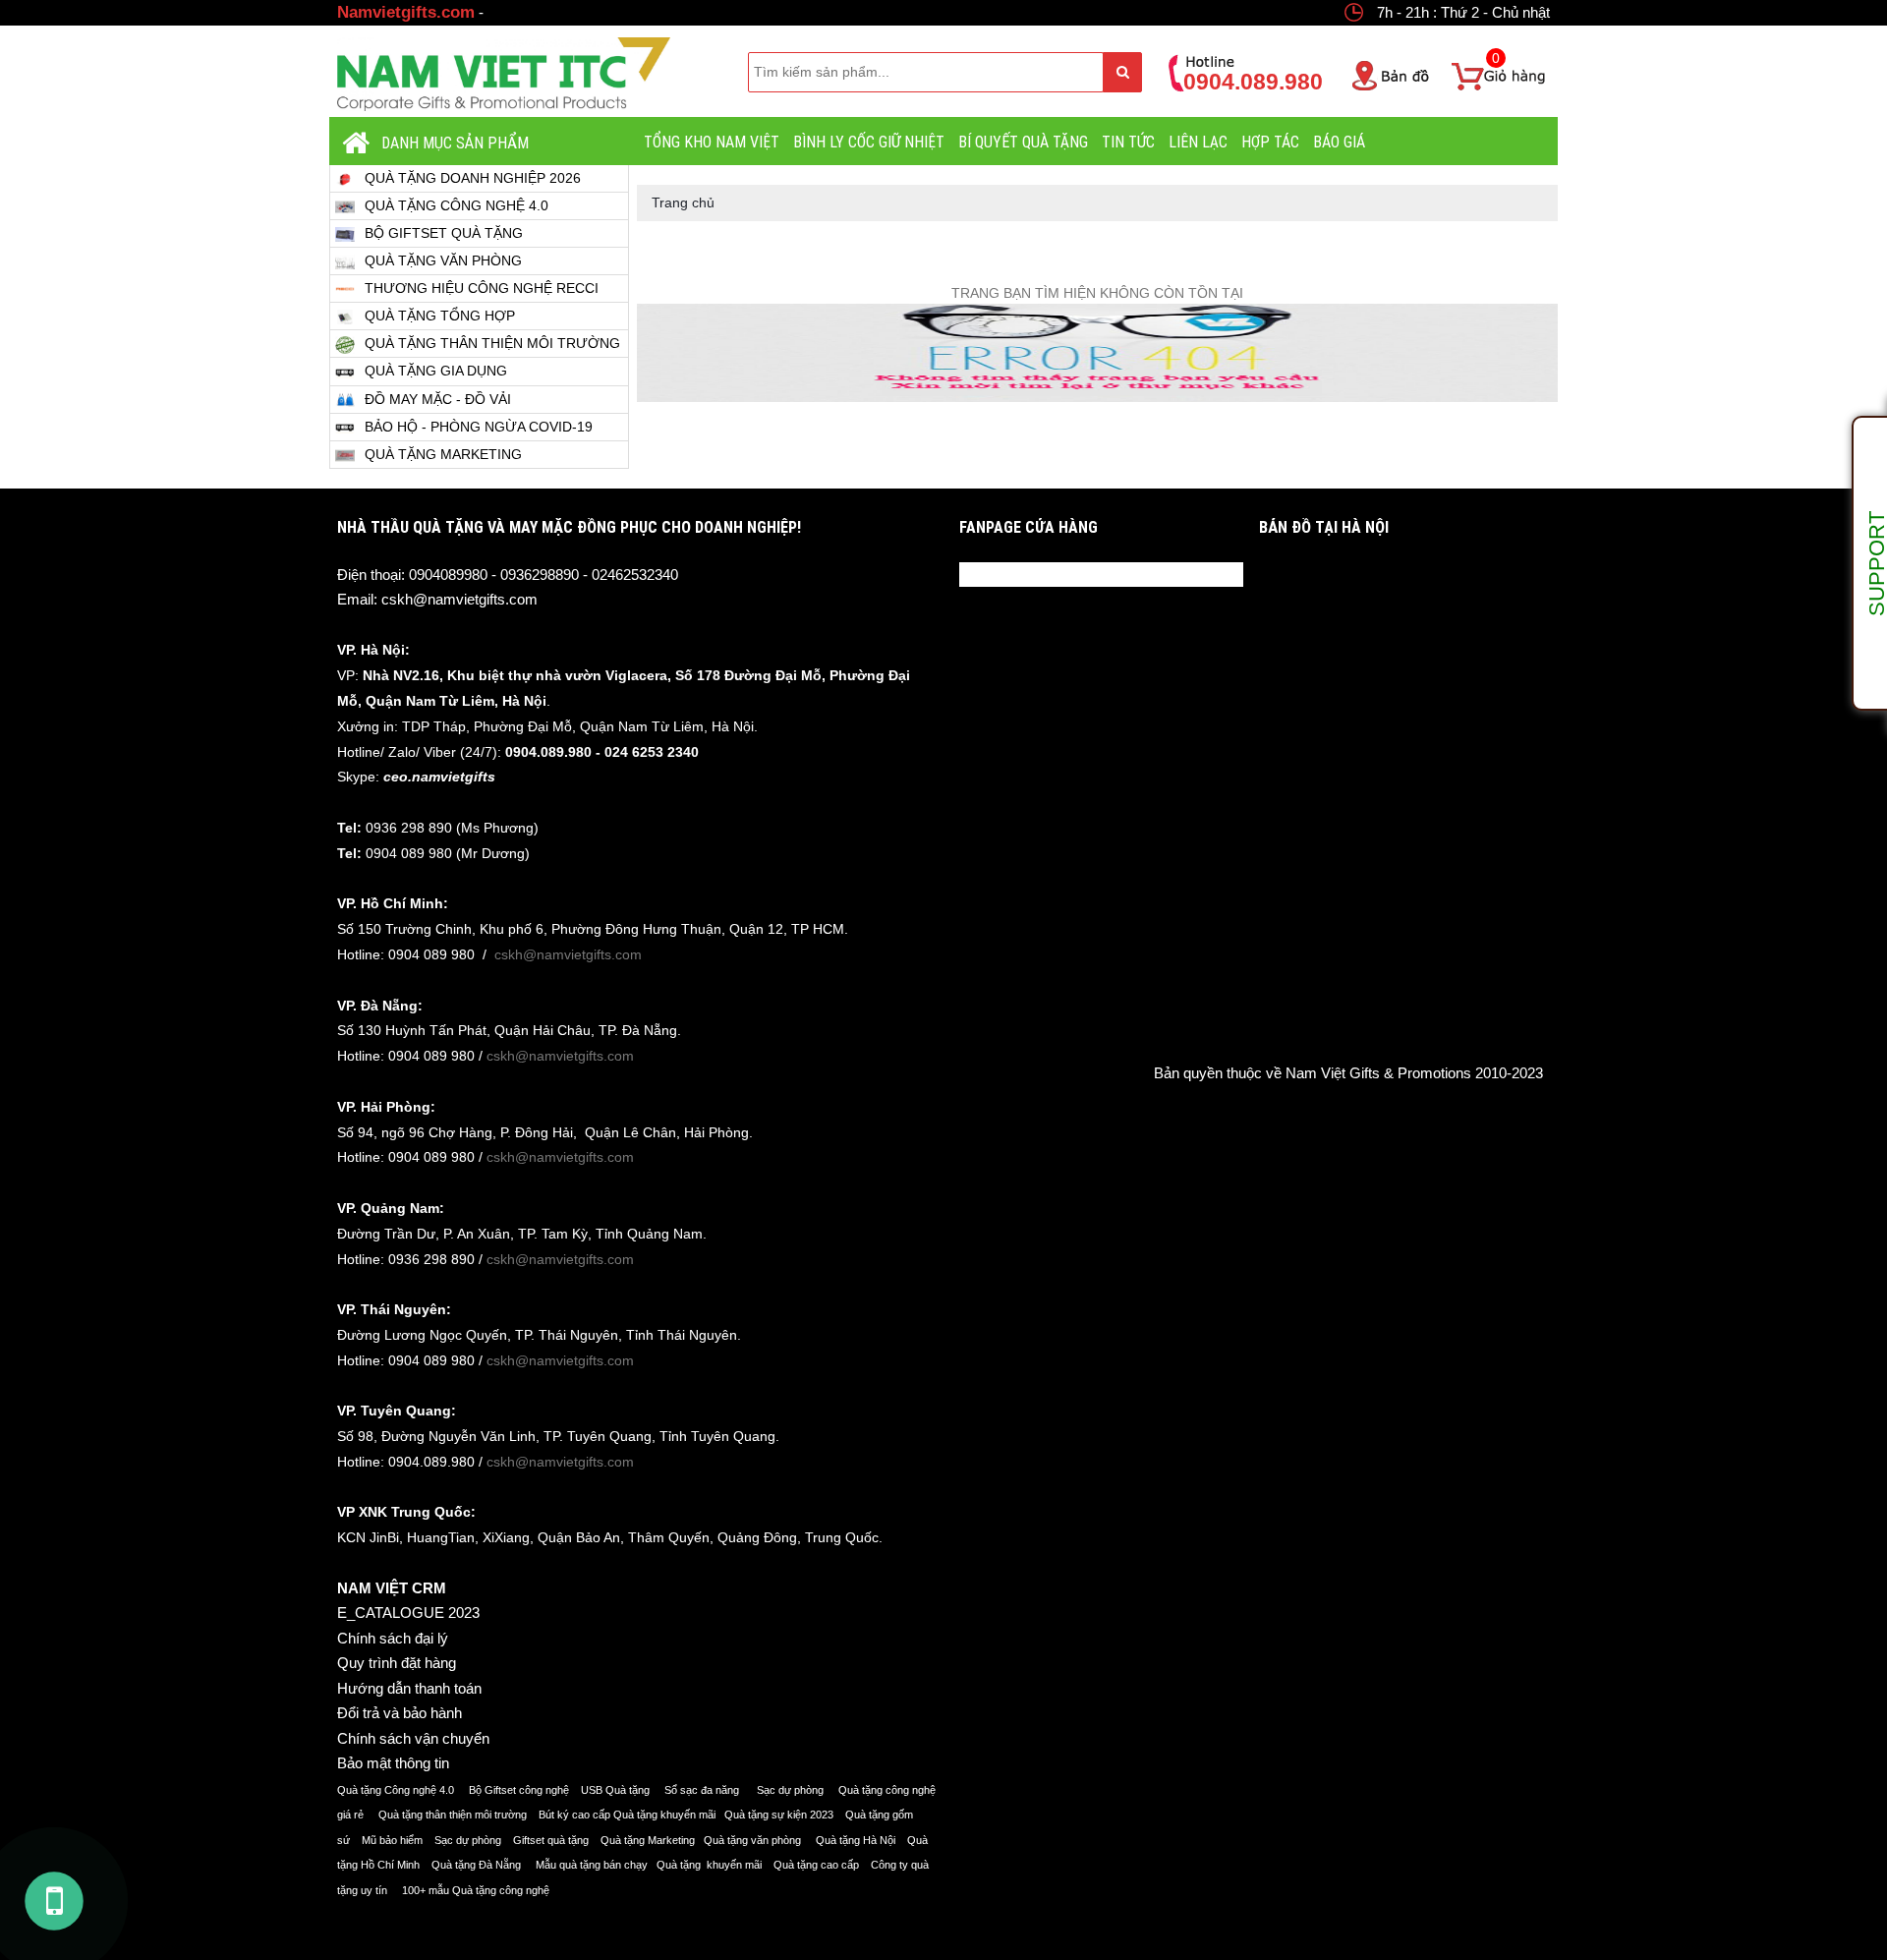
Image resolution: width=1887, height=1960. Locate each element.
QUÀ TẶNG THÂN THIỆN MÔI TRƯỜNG (492, 343)
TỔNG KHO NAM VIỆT (712, 142)
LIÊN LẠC (1198, 142)
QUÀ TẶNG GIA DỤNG (436, 371)
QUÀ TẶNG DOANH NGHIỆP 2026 (473, 178)
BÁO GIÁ (1339, 142)
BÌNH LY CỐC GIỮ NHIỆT (869, 142)
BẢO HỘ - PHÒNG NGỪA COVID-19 (479, 427)
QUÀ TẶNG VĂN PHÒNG (443, 260)
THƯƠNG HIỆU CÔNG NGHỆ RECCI (482, 288)
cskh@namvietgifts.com (459, 599)
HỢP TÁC (1270, 142)
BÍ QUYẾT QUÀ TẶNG (1023, 142)
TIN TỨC (1128, 142)
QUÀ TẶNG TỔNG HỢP (440, 316)
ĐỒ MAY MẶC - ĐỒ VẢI (438, 399)
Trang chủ (683, 202)
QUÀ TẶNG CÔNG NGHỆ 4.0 (457, 205)
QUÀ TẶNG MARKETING (443, 454)
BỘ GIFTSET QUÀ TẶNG (444, 233)
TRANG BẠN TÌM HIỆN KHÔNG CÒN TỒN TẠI (1097, 293)
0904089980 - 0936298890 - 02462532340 (543, 575)
